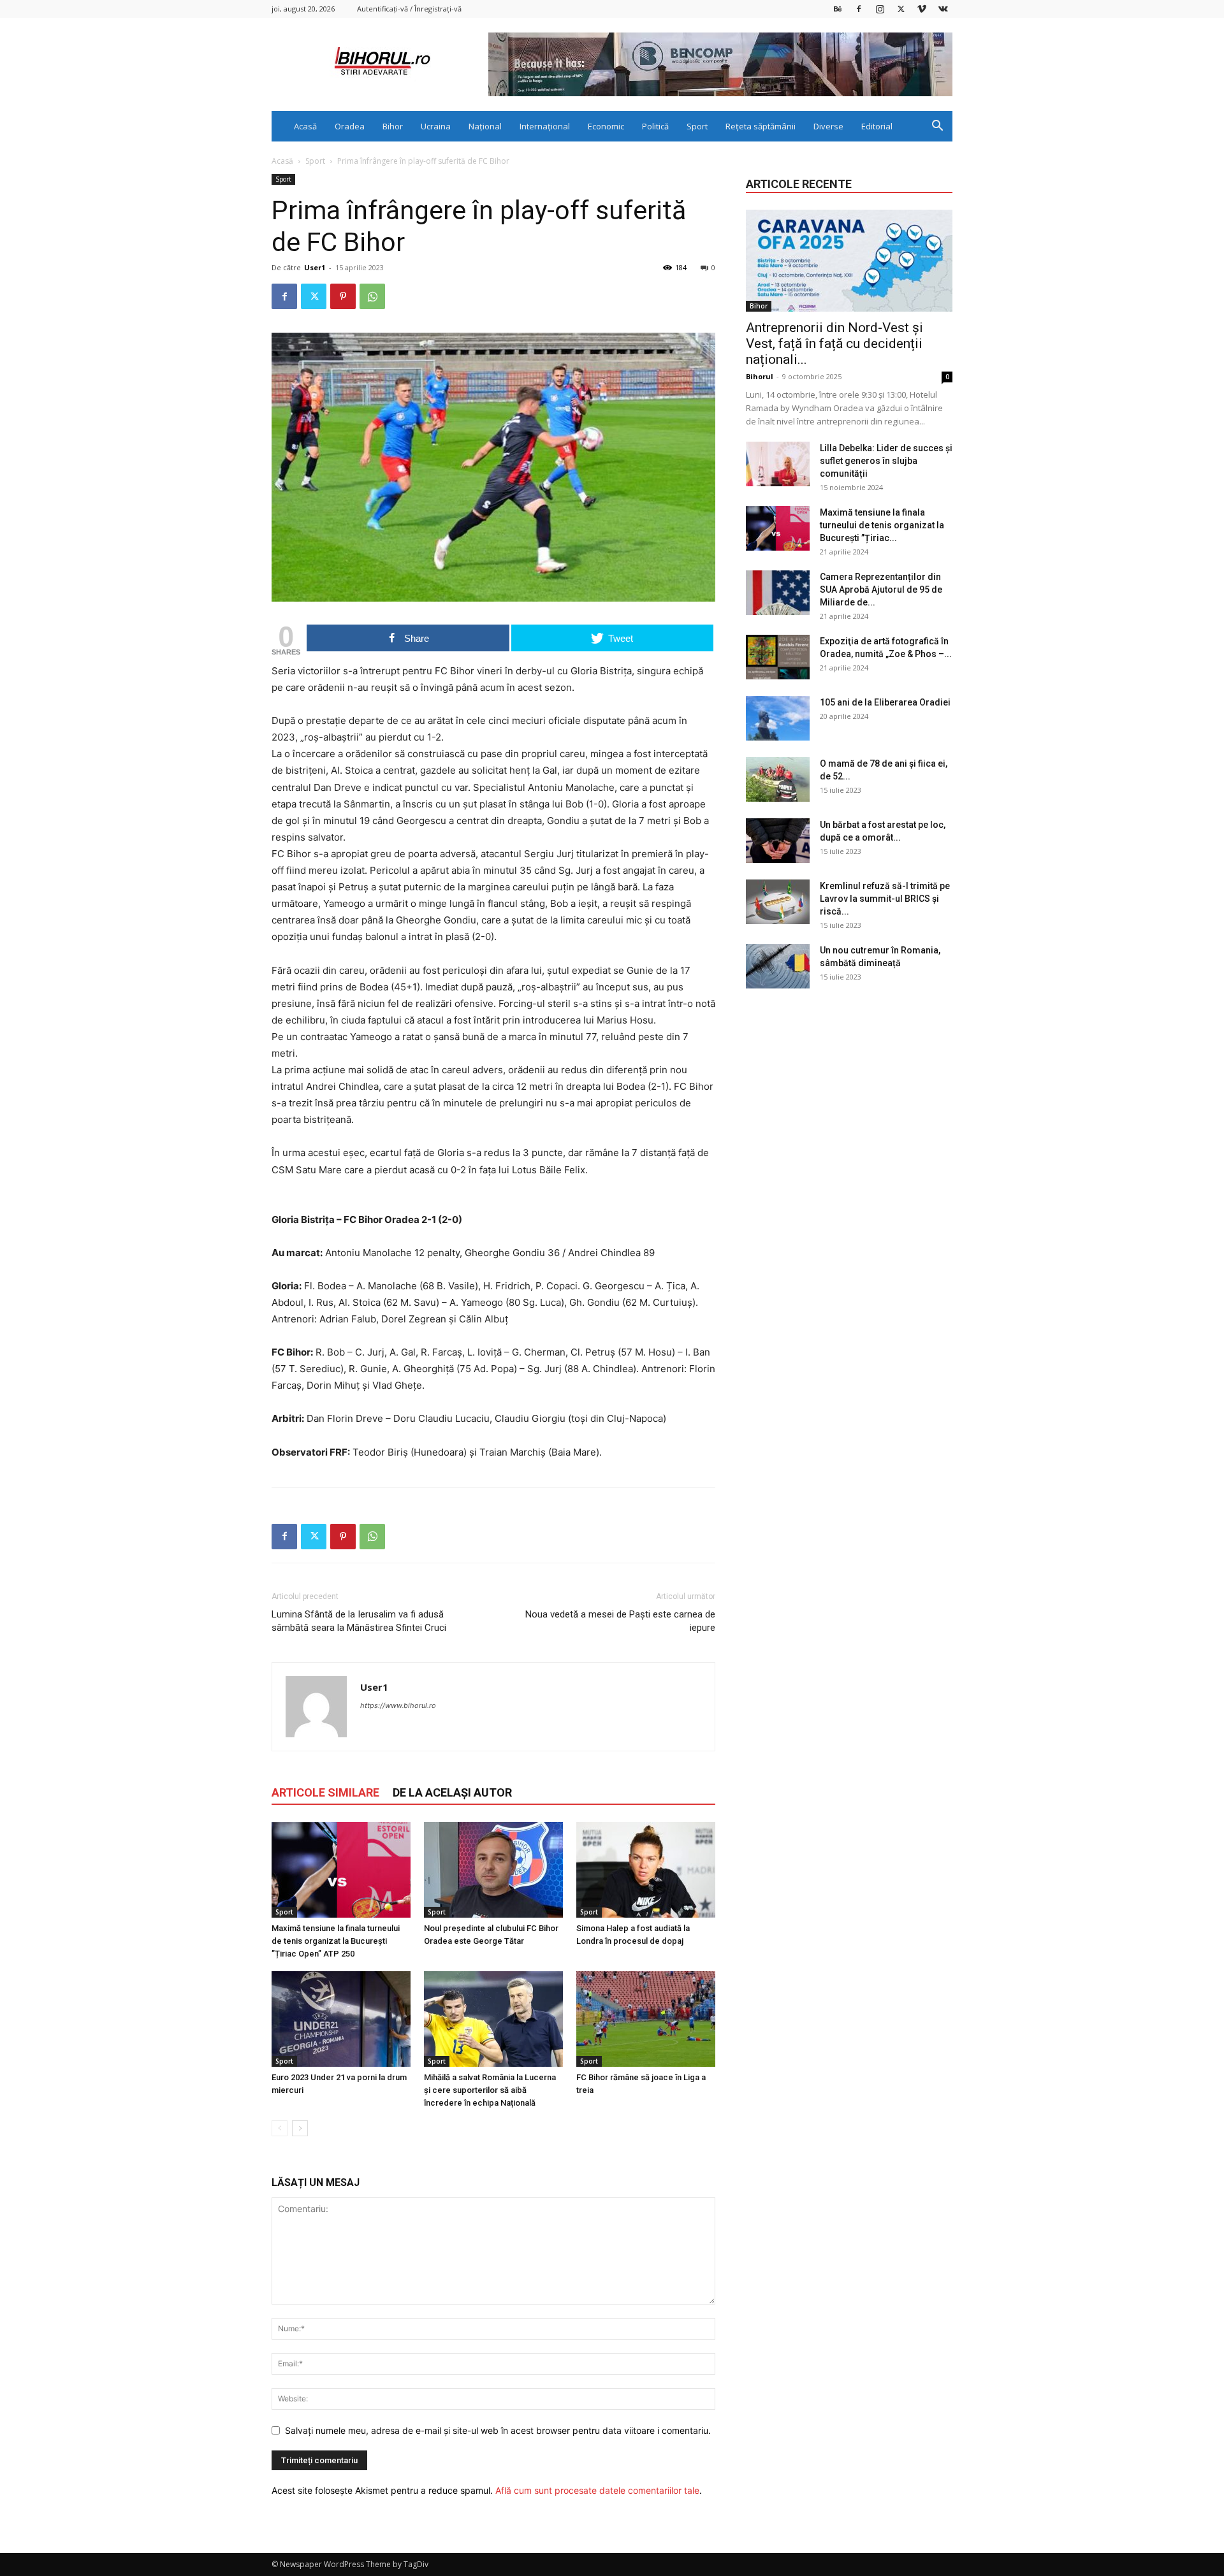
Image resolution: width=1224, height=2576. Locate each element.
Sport (697, 126)
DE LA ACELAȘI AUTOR (452, 1792)
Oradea (350, 126)
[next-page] (300, 2128)
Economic (606, 126)
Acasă (305, 126)
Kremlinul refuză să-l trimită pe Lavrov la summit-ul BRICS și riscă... (885, 899)
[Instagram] (880, 9)
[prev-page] (280, 2128)
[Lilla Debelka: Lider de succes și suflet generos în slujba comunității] (778, 464)
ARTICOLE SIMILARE (325, 1792)
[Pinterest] (343, 296)
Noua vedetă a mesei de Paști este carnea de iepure (620, 1621)
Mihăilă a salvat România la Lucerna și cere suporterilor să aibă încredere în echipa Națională (490, 2090)
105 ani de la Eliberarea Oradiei (885, 702)
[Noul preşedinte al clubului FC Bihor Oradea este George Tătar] (493, 1870)
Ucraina (436, 126)
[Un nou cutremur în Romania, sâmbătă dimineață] (778, 966)
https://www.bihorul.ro (398, 1705)
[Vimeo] (922, 9)
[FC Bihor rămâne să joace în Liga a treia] (646, 2019)
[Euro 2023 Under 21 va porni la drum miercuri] (341, 2019)
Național (485, 126)
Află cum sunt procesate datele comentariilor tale (597, 2490)
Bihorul (760, 376)
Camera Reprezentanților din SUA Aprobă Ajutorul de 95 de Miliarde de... (881, 590)
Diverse (828, 126)
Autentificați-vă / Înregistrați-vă (409, 9)
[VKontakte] (943, 9)
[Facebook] (859, 9)
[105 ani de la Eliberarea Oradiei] (778, 718)
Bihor (393, 126)
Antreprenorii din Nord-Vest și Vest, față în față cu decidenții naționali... (834, 344)
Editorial (877, 126)
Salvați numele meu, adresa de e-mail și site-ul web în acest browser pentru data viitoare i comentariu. (498, 2430)
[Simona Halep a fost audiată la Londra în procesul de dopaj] (646, 1870)
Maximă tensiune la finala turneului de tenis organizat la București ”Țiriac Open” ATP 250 (336, 1941)
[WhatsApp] (372, 296)
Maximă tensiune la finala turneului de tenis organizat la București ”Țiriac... (882, 525)
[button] (937, 127)
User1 (315, 267)
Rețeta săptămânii (761, 126)
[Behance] (838, 9)
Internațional (545, 126)
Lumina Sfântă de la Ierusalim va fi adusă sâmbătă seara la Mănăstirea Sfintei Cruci (359, 1621)
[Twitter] (901, 9)
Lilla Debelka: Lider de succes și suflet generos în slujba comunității (886, 461)
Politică (655, 126)
